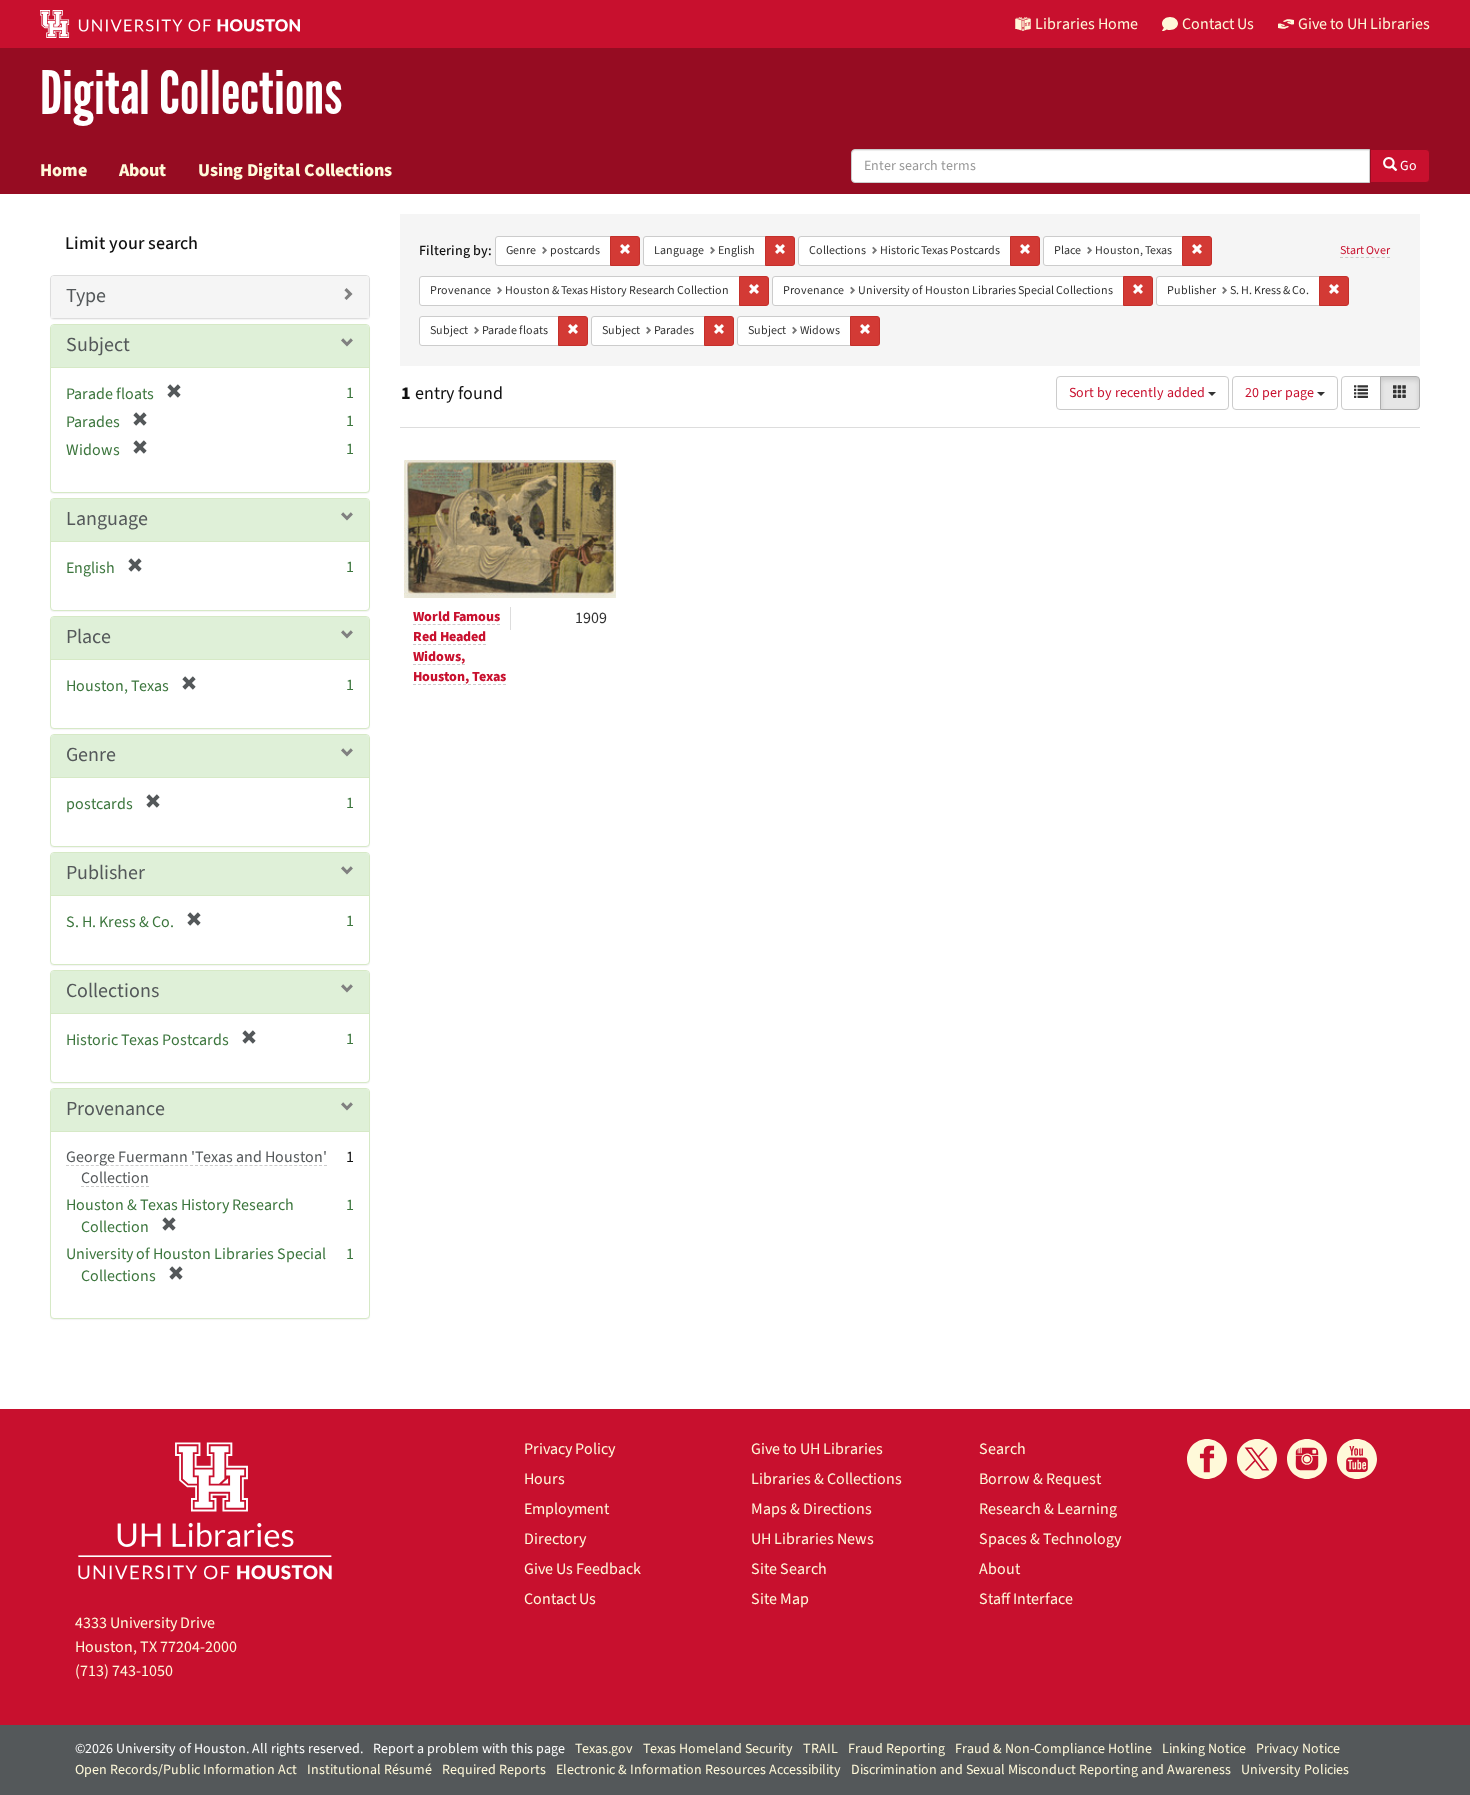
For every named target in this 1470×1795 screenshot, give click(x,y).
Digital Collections (191, 94)
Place (88, 637)
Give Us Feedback (582, 1569)
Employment (566, 1509)
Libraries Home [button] (1086, 24)
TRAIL (820, 1749)
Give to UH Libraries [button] (1364, 24)
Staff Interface (1026, 1599)
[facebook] (1207, 1459)
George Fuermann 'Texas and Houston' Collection (196, 1167)
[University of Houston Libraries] (205, 1510)
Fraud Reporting (896, 1749)
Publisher (105, 873)
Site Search (789, 1569)
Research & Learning (1048, 1509)
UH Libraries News (812, 1539)
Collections (112, 991)
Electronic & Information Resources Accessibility (698, 1770)
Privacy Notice (1298, 1749)
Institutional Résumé (369, 1770)
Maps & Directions (811, 1509)
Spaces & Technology (1050, 1539)
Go (1407, 166)
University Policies (1295, 1770)
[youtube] (1357, 1459)
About (142, 170)
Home (63, 170)
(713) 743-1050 (124, 1671)
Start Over (1365, 250)
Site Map (780, 1599)
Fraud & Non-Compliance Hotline (1053, 1749)
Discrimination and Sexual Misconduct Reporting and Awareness (1041, 1770)
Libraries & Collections (826, 1479)
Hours (544, 1479)
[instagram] (1307, 1459)
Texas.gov (604, 1749)
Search (1002, 1449)
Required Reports (494, 1770)
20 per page (1281, 393)
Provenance (115, 1109)
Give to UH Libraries (817, 1449)
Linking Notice (1204, 1749)
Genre (91, 755)
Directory (555, 1539)
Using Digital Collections (295, 170)
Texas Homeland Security (718, 1749)
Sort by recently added (1138, 393)
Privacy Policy (569, 1449)
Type (86, 296)
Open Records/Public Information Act (186, 1770)
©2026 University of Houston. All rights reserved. (219, 1749)
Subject (98, 345)
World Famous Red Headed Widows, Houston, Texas (459, 647)
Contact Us (560, 1599)
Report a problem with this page (469, 1749)
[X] (1257, 1459)
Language (107, 519)
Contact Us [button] (1218, 24)
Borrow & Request (1040, 1479)
